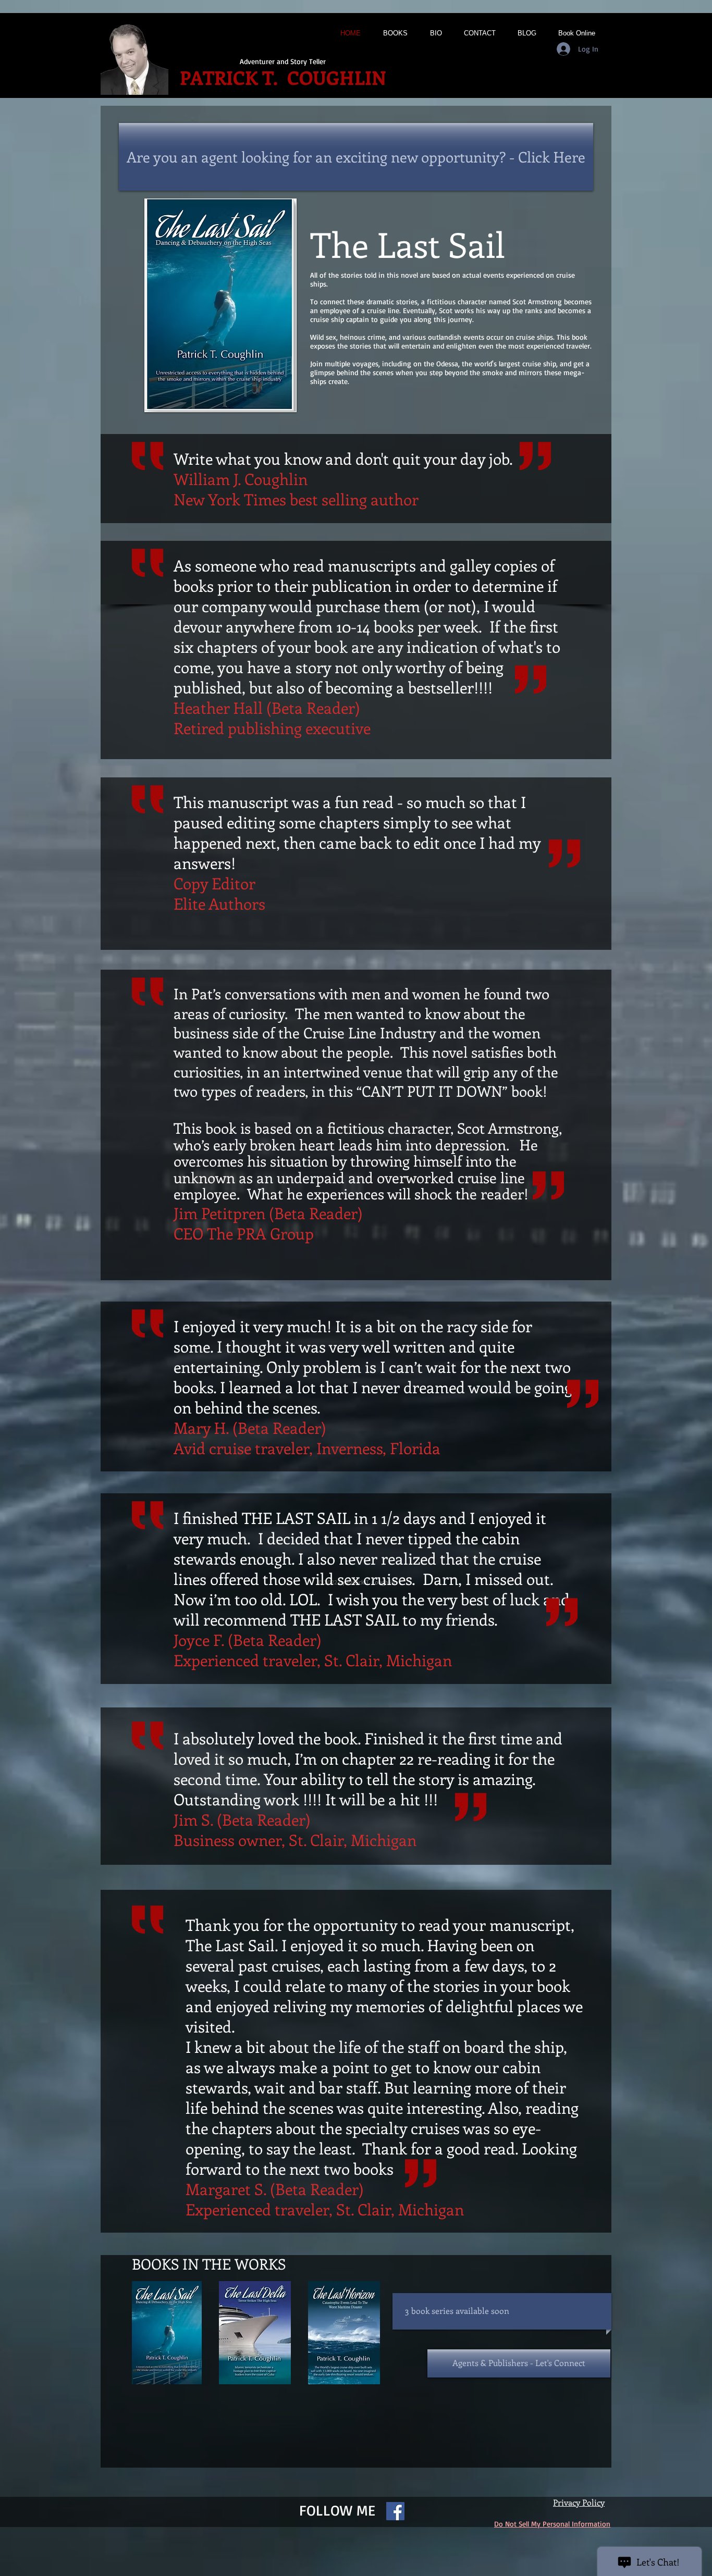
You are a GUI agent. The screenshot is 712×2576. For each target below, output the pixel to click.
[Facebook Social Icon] (395, 2511)
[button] (456, 2311)
